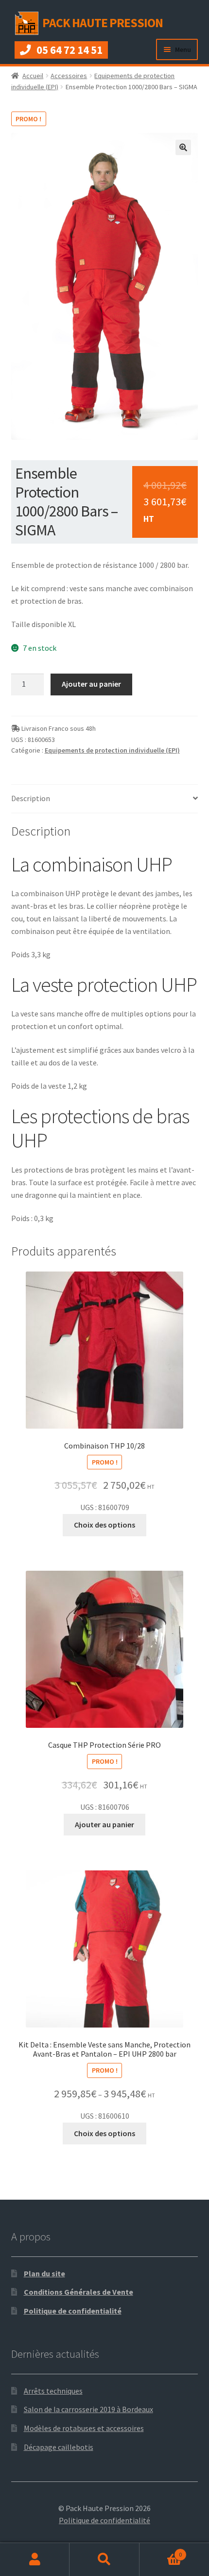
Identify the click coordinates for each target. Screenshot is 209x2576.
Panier (161, 2551)
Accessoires (69, 76)
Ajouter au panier (91, 684)
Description (31, 798)
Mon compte (35, 2560)
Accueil (33, 76)
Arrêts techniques (53, 2391)
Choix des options (104, 1525)
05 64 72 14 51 (70, 50)
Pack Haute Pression (103, 23)
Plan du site (44, 2273)
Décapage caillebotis (59, 2447)
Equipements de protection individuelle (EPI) (112, 750)
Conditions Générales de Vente (78, 2292)
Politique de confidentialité (73, 2311)
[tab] (105, 799)
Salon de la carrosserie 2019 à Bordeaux (88, 2409)
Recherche (104, 2560)
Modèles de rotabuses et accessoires (84, 2428)
